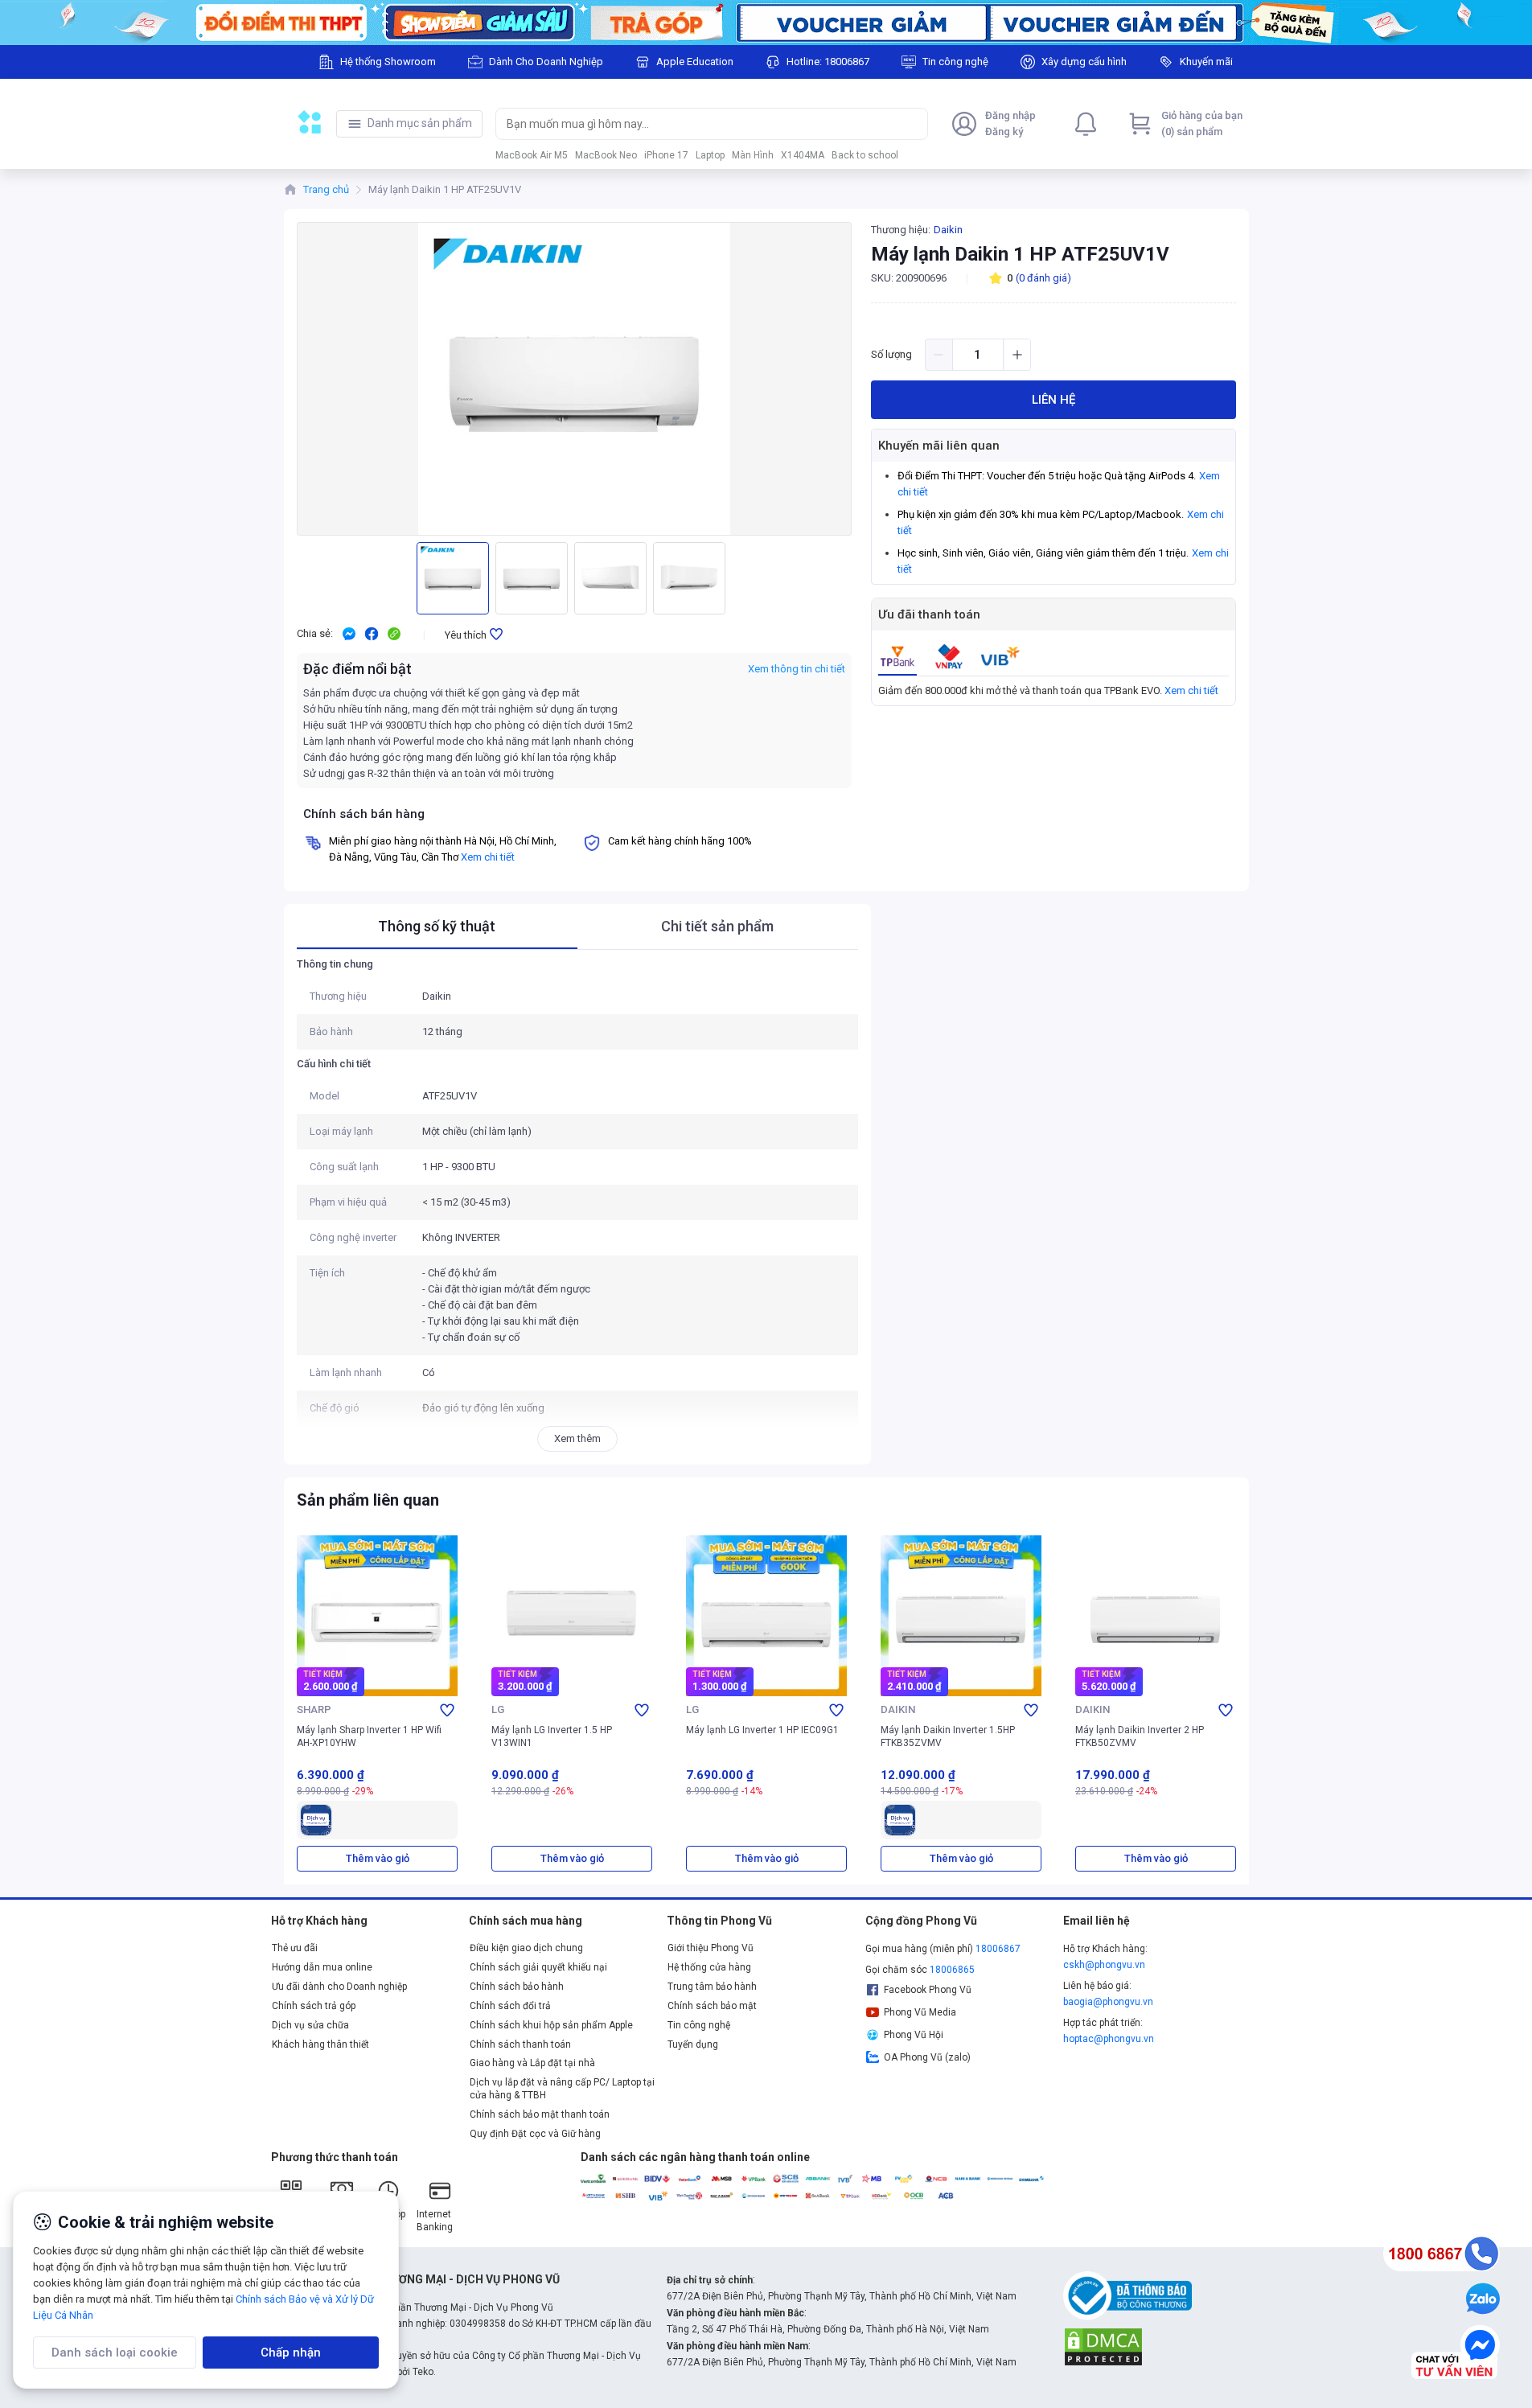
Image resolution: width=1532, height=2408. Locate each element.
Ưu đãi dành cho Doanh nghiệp (339, 1987)
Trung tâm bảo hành (712, 1987)
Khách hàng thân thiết (320, 2044)
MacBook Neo (606, 155)
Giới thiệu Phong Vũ (711, 1948)
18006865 (952, 1970)
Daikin (948, 230)
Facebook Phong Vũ (928, 1990)
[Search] (912, 124)
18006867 (998, 1949)
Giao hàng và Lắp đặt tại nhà (532, 2063)
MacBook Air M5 (532, 155)
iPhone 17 (666, 155)
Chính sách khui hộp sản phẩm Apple (551, 2025)
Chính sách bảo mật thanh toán (540, 2114)
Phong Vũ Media (920, 2012)
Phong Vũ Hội (914, 2035)
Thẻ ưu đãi (295, 1948)
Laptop (710, 155)
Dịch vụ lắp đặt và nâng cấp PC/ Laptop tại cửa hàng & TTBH (562, 2089)
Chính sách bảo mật (712, 2006)
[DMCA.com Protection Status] (1103, 2346)
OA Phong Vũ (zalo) (927, 2057)
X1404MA (803, 155)
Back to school (865, 155)
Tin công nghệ (699, 2025)
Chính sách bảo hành (517, 1987)
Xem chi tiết (1191, 690)
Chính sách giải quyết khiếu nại (538, 1967)
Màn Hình (753, 155)
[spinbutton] (978, 355)
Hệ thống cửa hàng (709, 1967)
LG (498, 1709)
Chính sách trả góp (314, 2006)
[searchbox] (697, 124)
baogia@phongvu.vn (1108, 2002)
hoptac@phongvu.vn (1109, 2039)
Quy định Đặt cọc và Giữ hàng (535, 2134)
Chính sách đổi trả (510, 2006)
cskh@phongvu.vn (1104, 1965)
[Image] (766, 23)
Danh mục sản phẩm (420, 123)
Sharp (314, 1709)
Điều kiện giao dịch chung (526, 1948)
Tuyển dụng (693, 2044)
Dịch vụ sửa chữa (310, 2025)
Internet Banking (435, 2221)
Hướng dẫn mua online (322, 1967)
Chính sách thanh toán (520, 2044)
